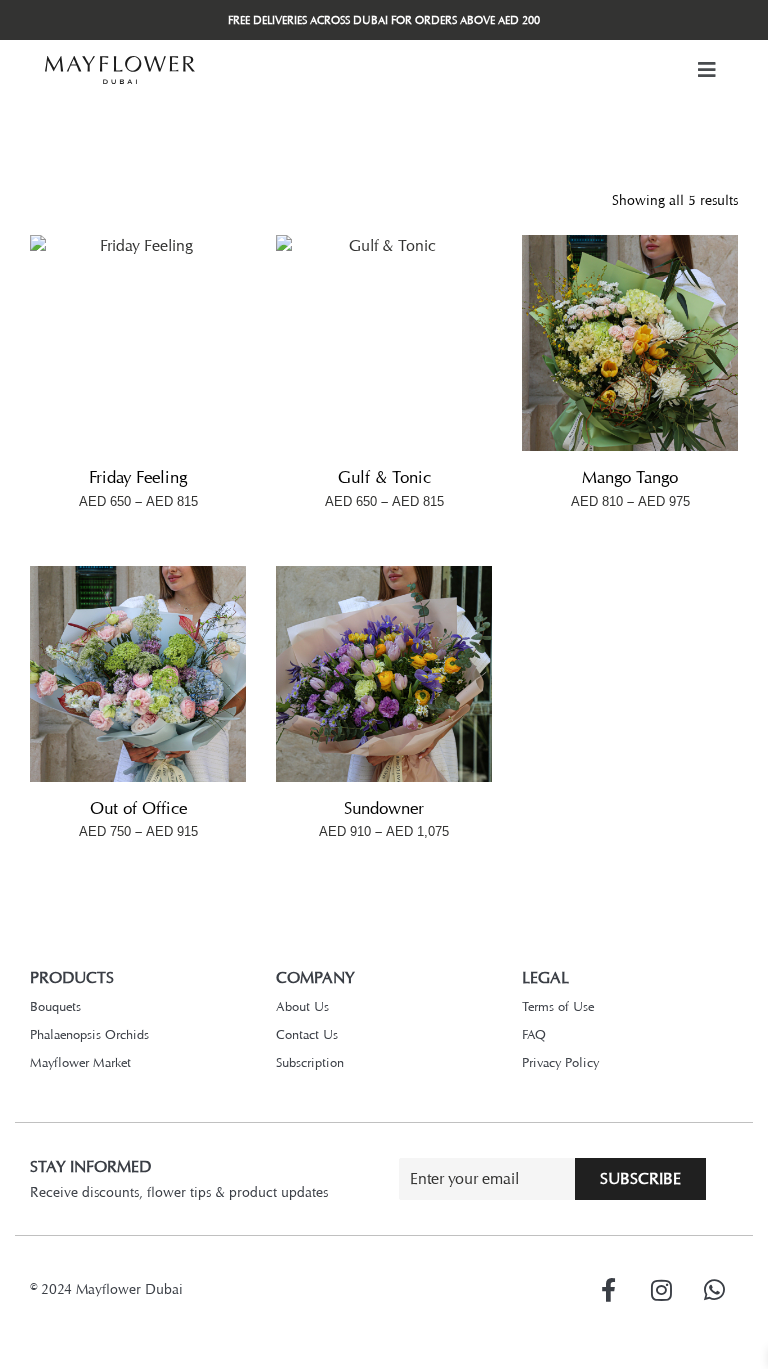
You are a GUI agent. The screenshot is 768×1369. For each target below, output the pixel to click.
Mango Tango (630, 477)
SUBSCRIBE (640, 1178)
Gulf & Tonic (384, 477)
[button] (707, 70)
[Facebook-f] (608, 1290)
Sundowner (384, 808)
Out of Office (138, 808)
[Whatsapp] (714, 1290)
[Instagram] (661, 1290)
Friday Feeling (138, 477)
